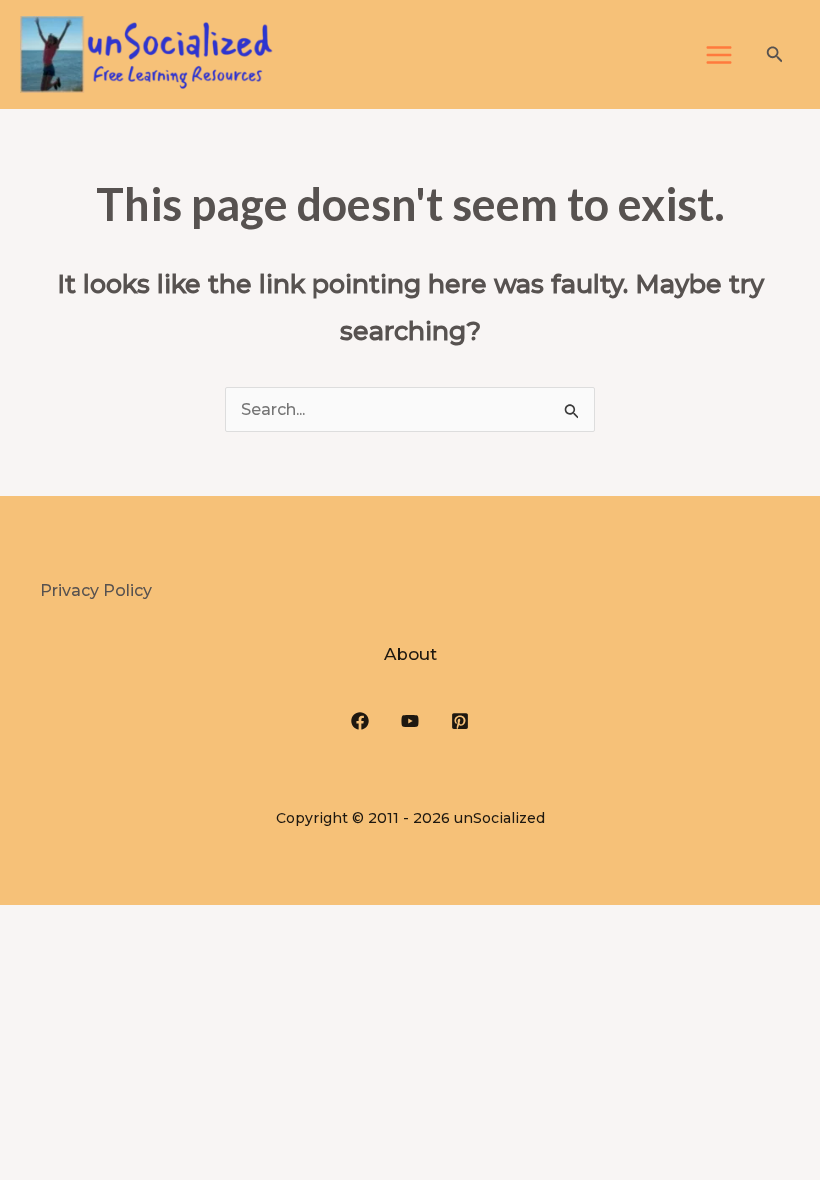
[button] (775, 55)
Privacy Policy (96, 590)
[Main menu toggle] (719, 55)
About (410, 654)
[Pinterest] (460, 721)
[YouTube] (410, 721)
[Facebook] (360, 721)
